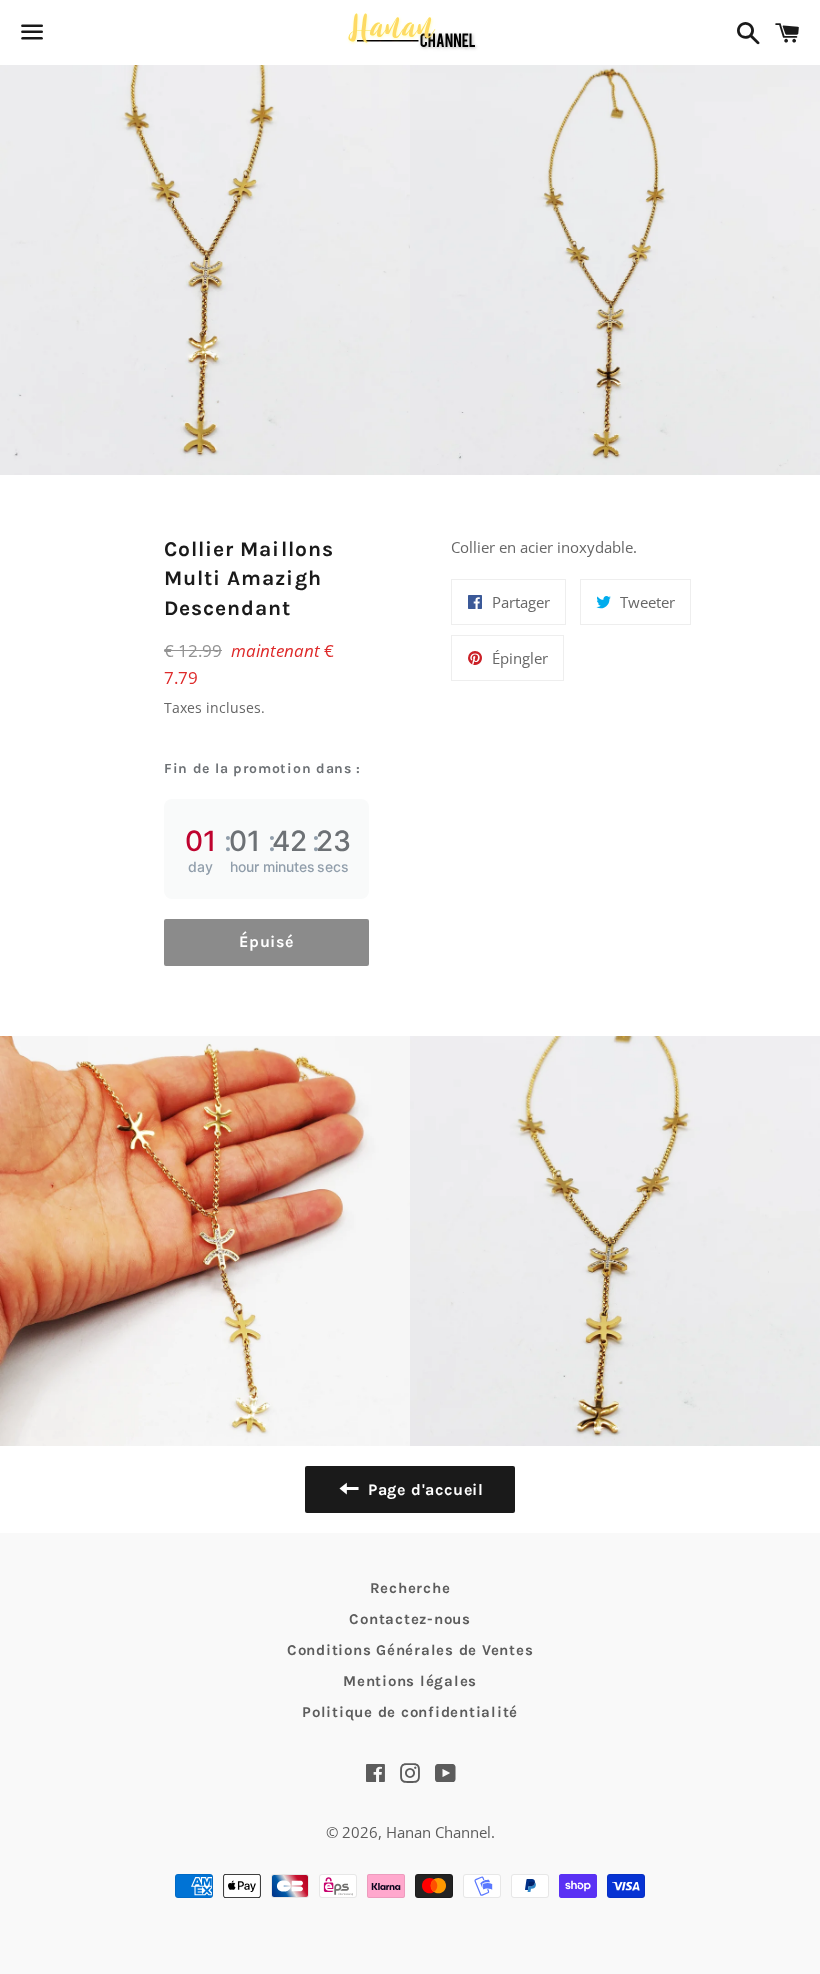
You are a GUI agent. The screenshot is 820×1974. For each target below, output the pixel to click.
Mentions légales (410, 1681)
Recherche (410, 1588)
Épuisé (266, 941)
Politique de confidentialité (410, 1712)
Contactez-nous (410, 1619)
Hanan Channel (438, 1832)
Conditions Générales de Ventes (410, 1650)
